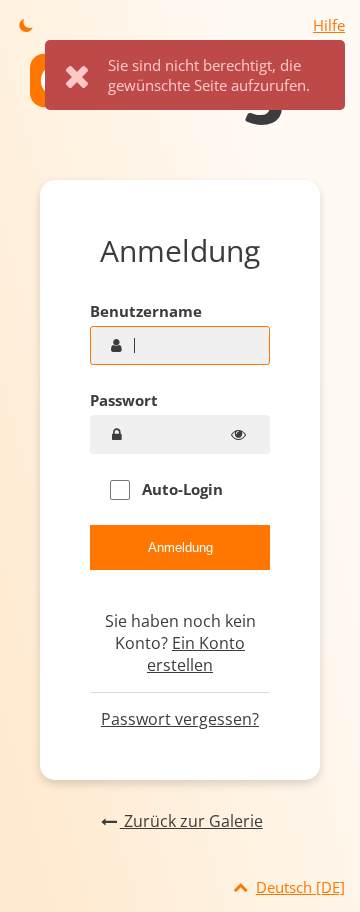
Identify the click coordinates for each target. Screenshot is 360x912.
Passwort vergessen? (180, 719)
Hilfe (329, 25)
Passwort (124, 400)
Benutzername (146, 311)
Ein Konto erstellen (196, 654)
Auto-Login (180, 489)
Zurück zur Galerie (191, 821)
